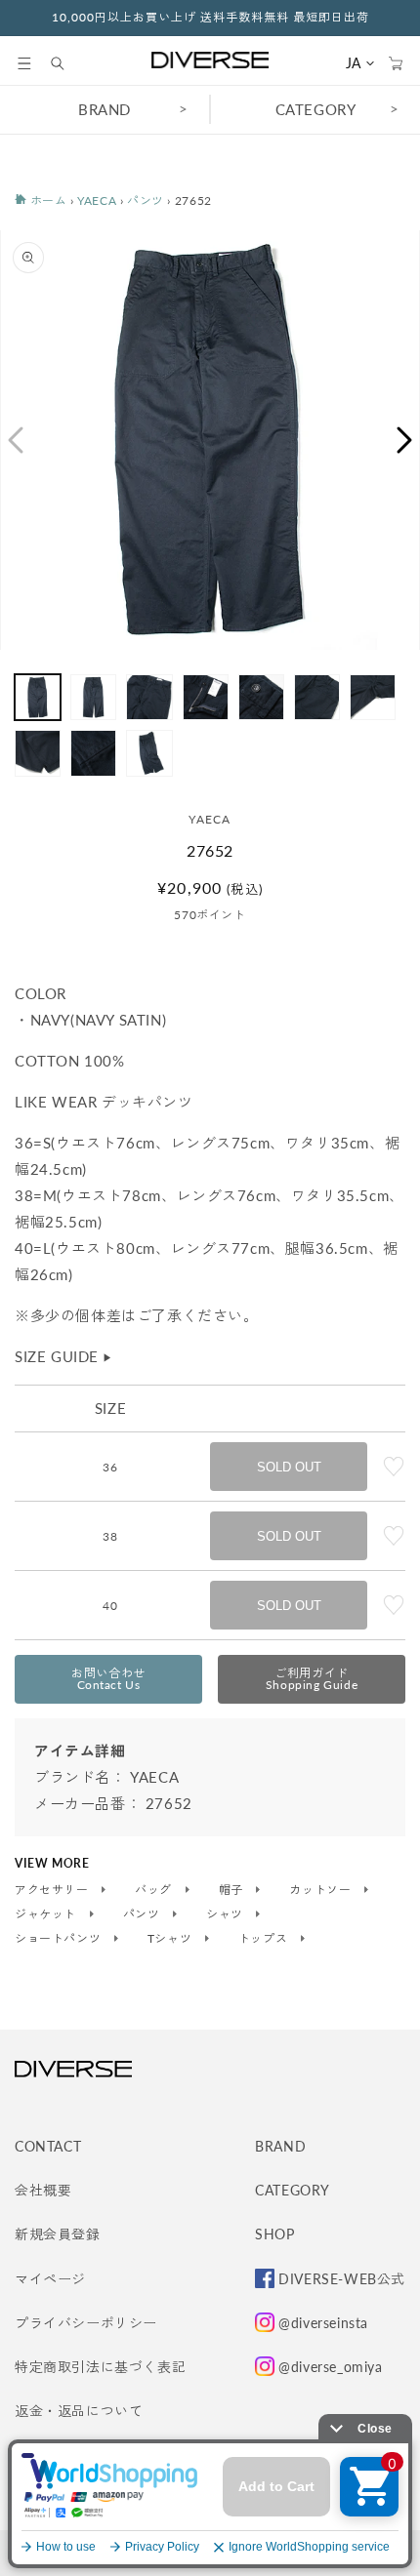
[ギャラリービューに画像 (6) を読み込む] (317, 697)
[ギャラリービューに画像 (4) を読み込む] (206, 697)
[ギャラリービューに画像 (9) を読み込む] (93, 753)
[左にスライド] (15, 440)
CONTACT (48, 2146)
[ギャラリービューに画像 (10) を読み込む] (149, 753)
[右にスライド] (405, 440)
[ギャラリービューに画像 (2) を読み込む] (93, 697)
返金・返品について (79, 2411)
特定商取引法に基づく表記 (100, 2367)
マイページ (50, 2279)
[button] (24, 63)
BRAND (105, 109)
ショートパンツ (60, 1939)
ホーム (46, 201)
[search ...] (67, 63)
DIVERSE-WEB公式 (342, 2279)
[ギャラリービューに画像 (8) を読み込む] (38, 753)
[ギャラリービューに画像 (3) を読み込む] (149, 697)
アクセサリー (53, 1890)
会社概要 (43, 2190)
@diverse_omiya (330, 2367)
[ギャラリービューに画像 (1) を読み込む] (38, 697)
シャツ (226, 1914)
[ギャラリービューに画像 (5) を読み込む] (261, 697)
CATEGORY (316, 109)
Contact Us (108, 1679)
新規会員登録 (58, 2234)
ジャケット (47, 1914)
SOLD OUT (289, 1467)
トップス (265, 1939)
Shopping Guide (312, 1679)
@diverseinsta (323, 2323)
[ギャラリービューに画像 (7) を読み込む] (373, 697)
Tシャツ (171, 1939)
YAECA (97, 201)
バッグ (155, 1890)
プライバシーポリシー (86, 2323)
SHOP (274, 2234)
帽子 (233, 1890)
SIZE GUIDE (64, 1356)
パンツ (146, 201)
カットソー (322, 1890)
